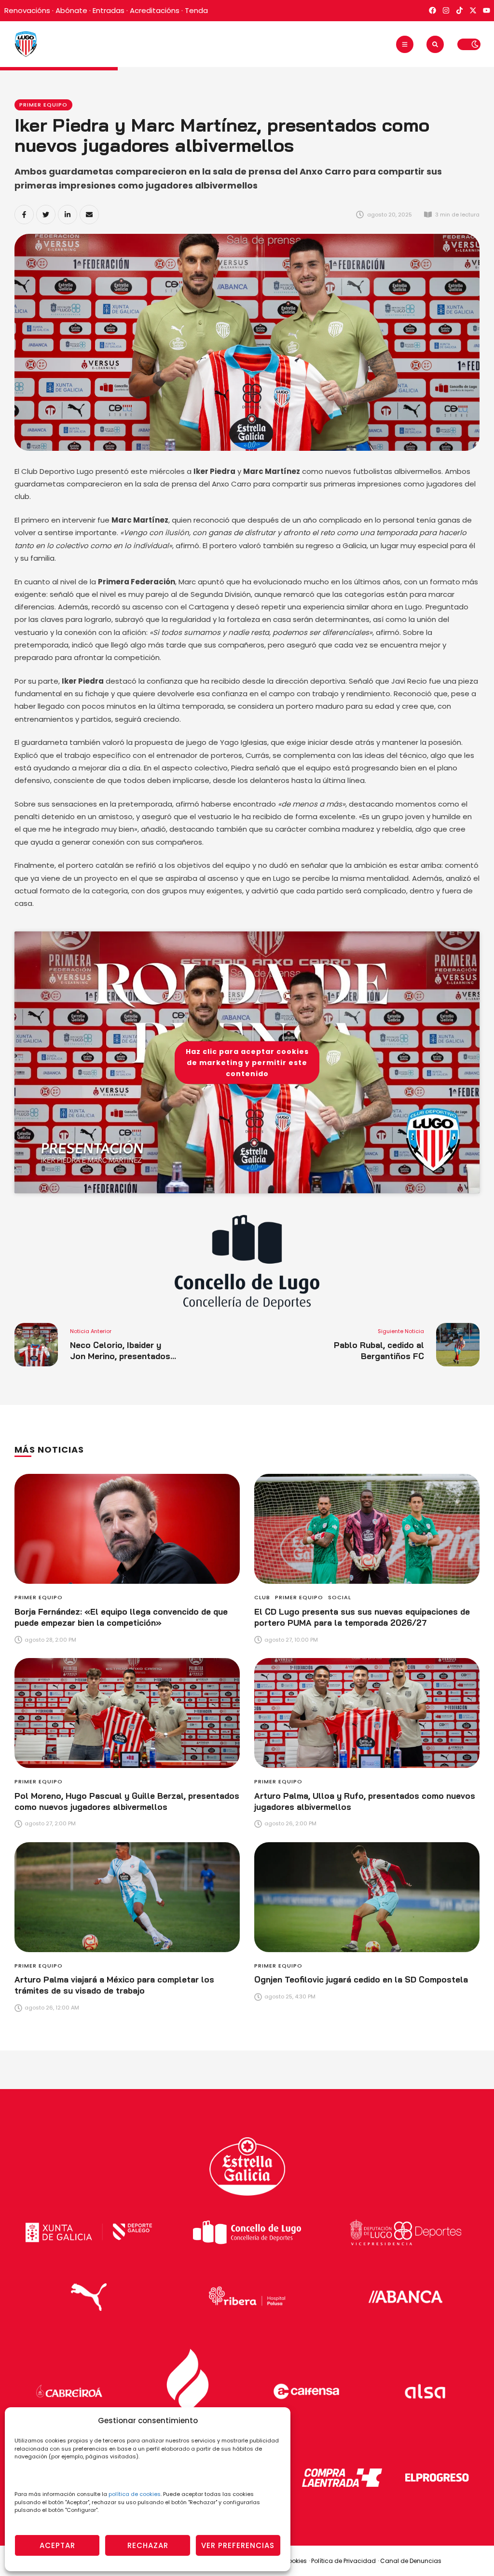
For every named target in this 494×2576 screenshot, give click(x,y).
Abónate (71, 10)
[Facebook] (24, 215)
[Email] (89, 215)
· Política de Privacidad (342, 2561)
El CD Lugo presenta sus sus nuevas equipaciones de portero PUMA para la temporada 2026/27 (362, 1617)
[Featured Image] (127, 1529)
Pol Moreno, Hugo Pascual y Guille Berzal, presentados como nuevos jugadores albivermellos (127, 1801)
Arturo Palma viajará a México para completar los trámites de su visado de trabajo (114, 1985)
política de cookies (135, 2494)
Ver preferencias (238, 2545)
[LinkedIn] (68, 215)
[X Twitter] (46, 215)
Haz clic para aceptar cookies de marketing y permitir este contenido (247, 1062)
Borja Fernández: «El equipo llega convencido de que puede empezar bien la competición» (121, 1617)
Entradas (109, 10)
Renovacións (27, 10)
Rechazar (148, 2545)
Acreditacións (155, 10)
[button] (405, 44)
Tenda (196, 10)
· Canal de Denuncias (410, 2561)
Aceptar (57, 2545)
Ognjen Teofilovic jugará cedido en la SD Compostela (361, 1979)
